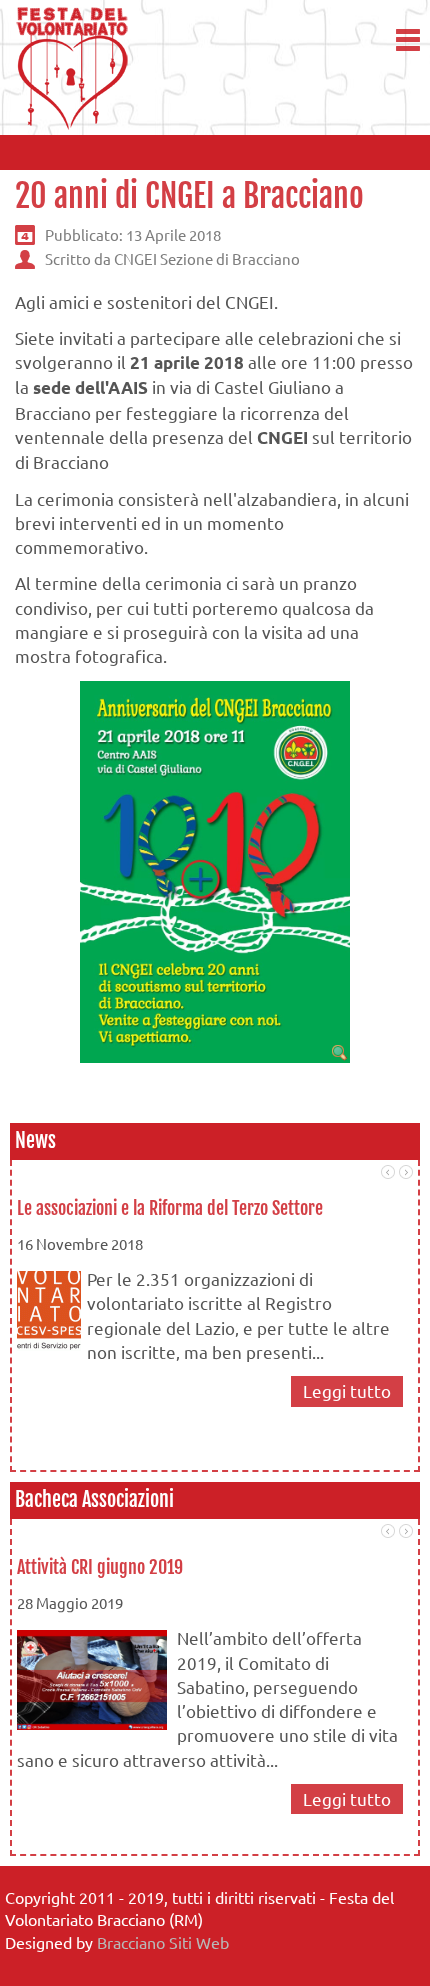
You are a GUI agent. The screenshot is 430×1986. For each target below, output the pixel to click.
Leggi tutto (347, 1390)
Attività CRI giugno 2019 (100, 1567)
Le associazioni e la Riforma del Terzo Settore (170, 1208)
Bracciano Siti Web (163, 1942)
